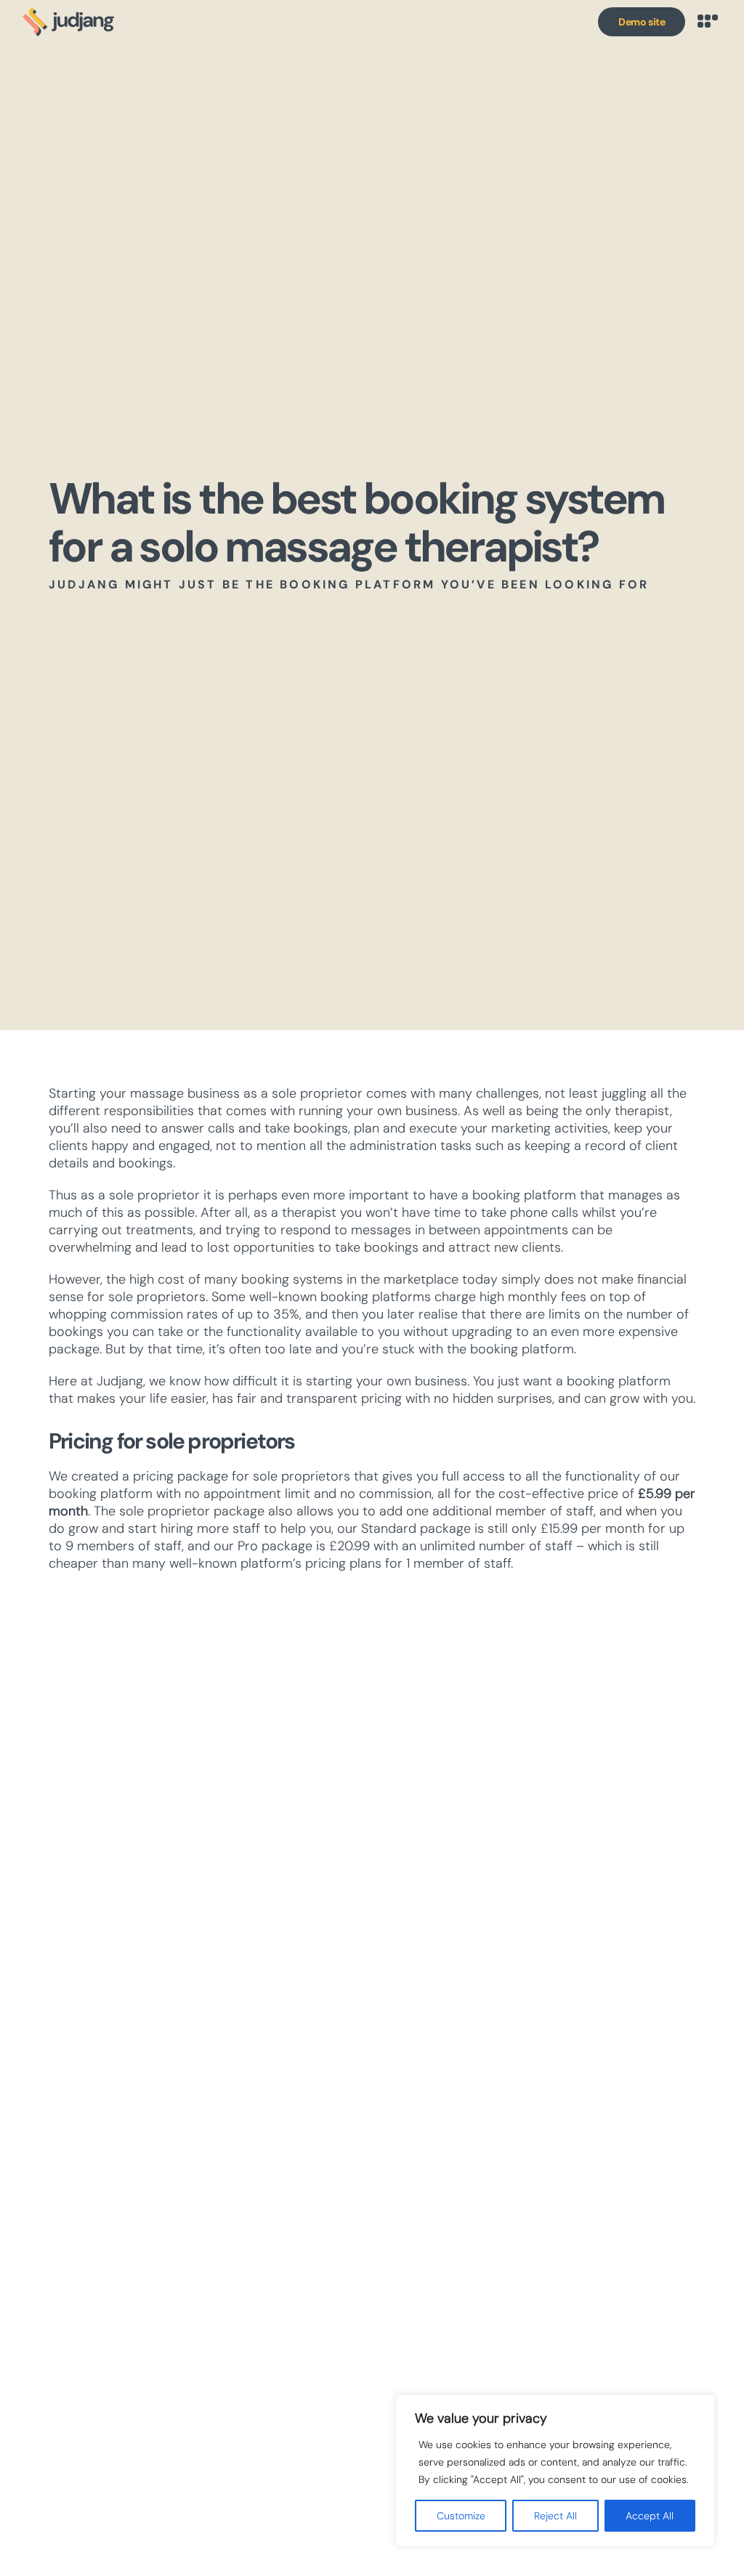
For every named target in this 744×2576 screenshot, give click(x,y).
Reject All (555, 2516)
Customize (461, 2516)
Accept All (650, 2516)
